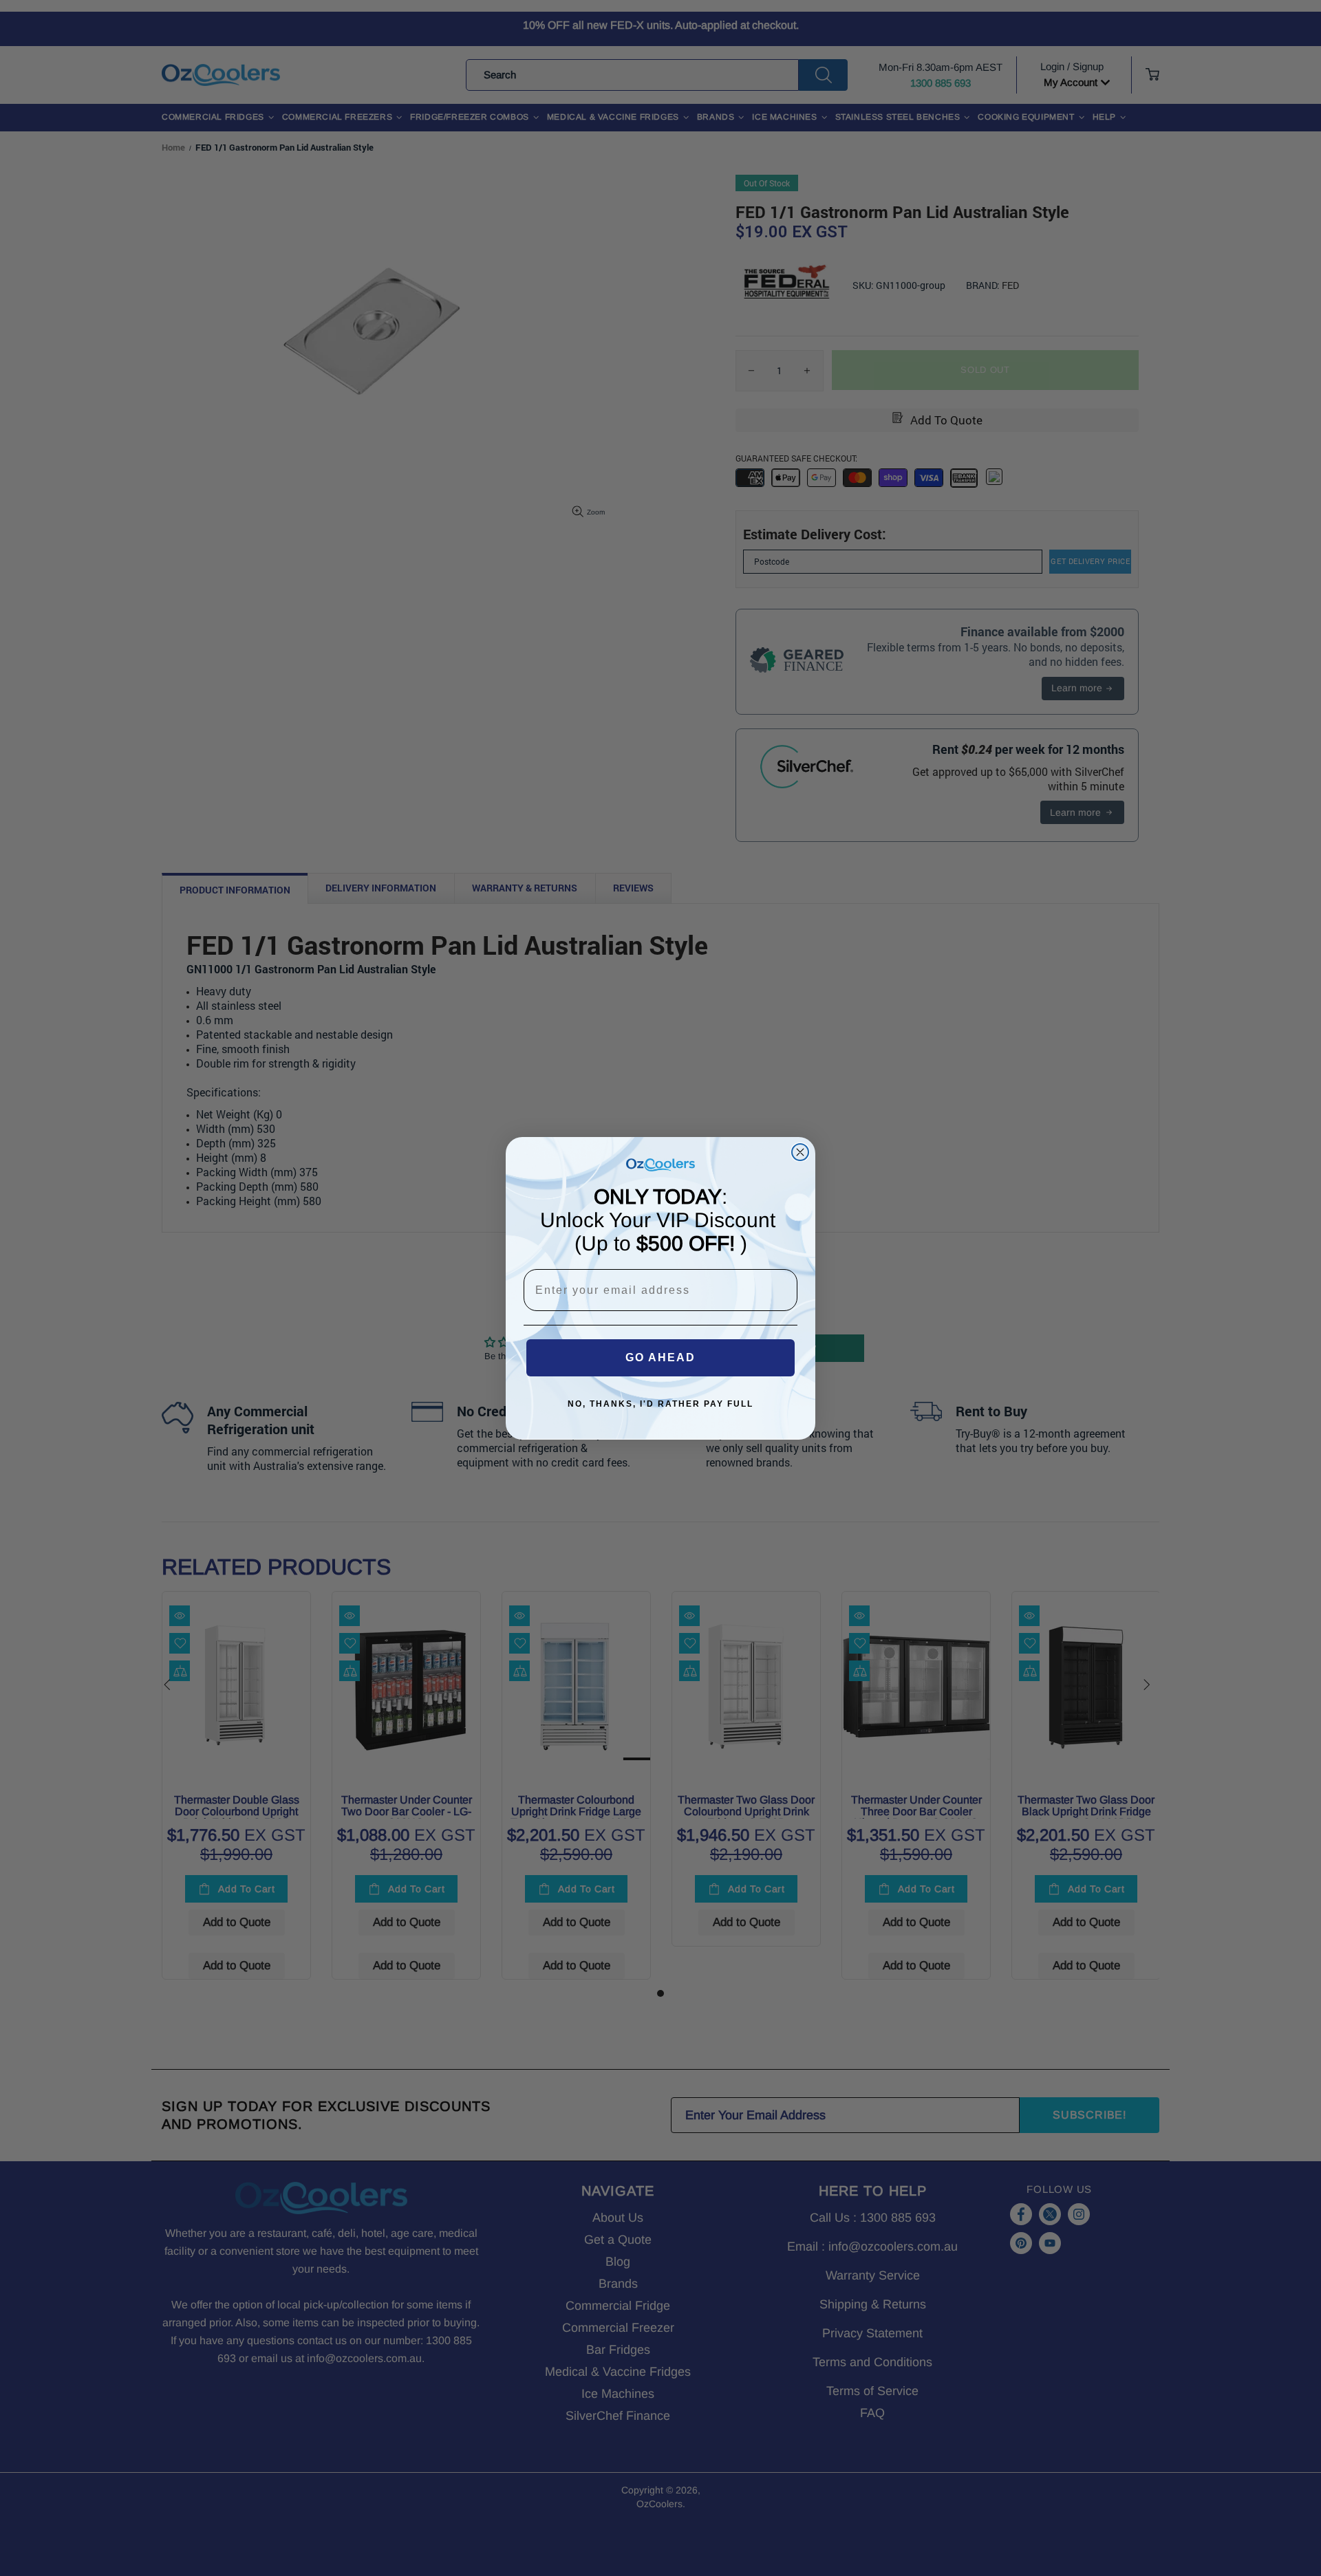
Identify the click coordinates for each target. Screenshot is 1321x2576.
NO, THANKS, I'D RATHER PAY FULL (660, 1404)
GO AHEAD (660, 1357)
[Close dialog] (800, 1152)
